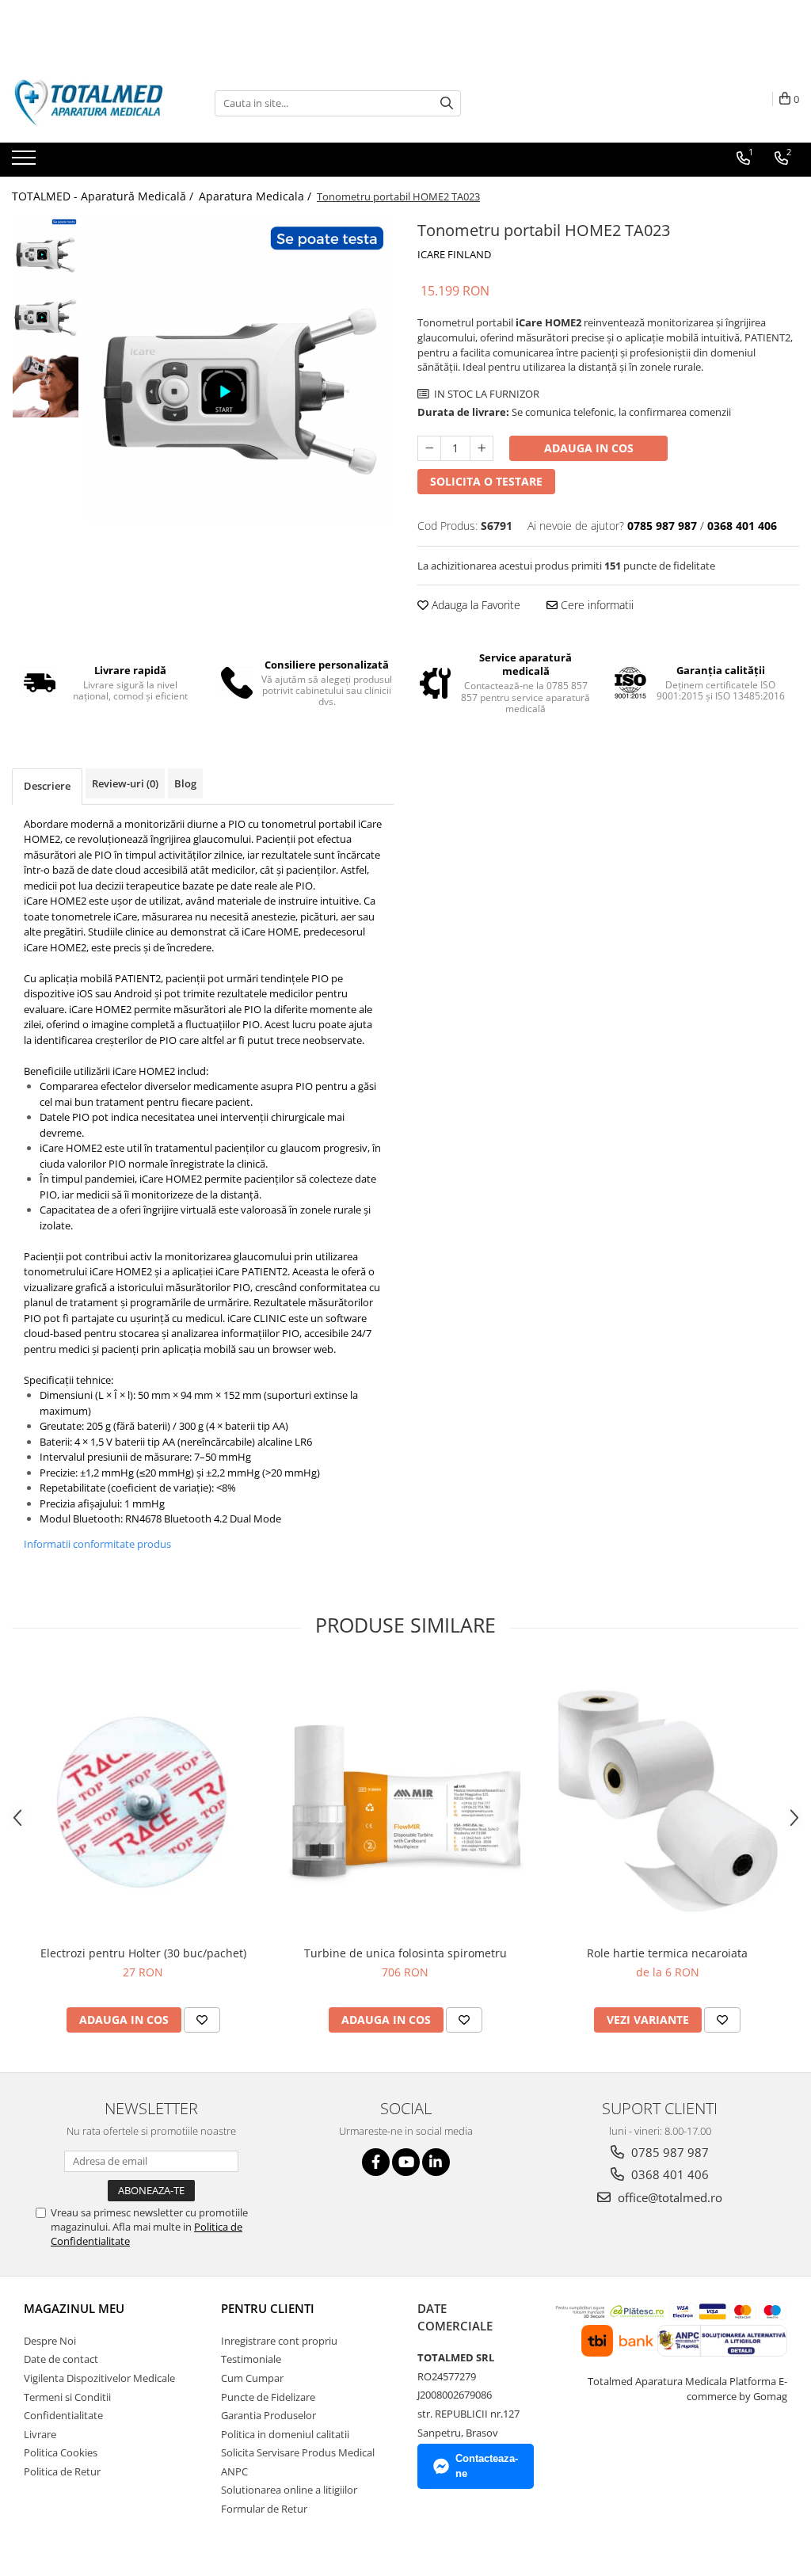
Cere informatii (596, 605)
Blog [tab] (185, 783)
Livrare (40, 2434)
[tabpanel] (240, 370)
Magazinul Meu (74, 2308)
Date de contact (61, 2359)
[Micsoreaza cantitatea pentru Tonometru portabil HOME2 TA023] (429, 448)
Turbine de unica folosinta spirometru (405, 1953)
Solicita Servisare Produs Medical (298, 2452)
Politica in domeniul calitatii (285, 2434)
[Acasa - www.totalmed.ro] (91, 103)
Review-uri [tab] (125, 783)
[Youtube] (406, 2162)
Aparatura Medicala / (257, 196)
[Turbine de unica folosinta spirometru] (405, 1801)
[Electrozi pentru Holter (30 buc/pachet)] (143, 1801)
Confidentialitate (63, 2415)
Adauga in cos (589, 448)
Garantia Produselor (268, 2415)
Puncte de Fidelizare (268, 2397)
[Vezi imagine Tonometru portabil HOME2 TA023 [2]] (46, 385)
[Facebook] (376, 2162)
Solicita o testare (486, 481)
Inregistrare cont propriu (279, 2341)
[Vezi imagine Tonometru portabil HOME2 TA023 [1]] (46, 317)
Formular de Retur (264, 2509)
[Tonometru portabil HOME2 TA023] (240, 370)
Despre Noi (50, 2341)
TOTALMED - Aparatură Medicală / (104, 196)
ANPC (234, 2471)
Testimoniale (251, 2359)
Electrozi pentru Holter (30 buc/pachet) (143, 1953)
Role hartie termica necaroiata (667, 1953)
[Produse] (26, 162)
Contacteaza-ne (487, 2466)
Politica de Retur (62, 2471)
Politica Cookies (61, 2452)
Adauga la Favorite (474, 605)
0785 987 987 (668, 2152)
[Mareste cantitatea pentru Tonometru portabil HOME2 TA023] (482, 448)
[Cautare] (447, 103)
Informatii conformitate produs (97, 1544)
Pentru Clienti (268, 2308)
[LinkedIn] (436, 2162)
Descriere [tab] (47, 786)
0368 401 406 (668, 2174)
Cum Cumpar (252, 2378)
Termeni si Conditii (67, 2397)
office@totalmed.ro (668, 2197)
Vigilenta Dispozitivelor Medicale (99, 2378)
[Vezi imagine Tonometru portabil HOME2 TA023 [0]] (46, 250)
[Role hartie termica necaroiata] (668, 1801)
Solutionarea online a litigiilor (289, 2490)
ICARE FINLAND (454, 254)
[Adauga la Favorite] (202, 2020)
